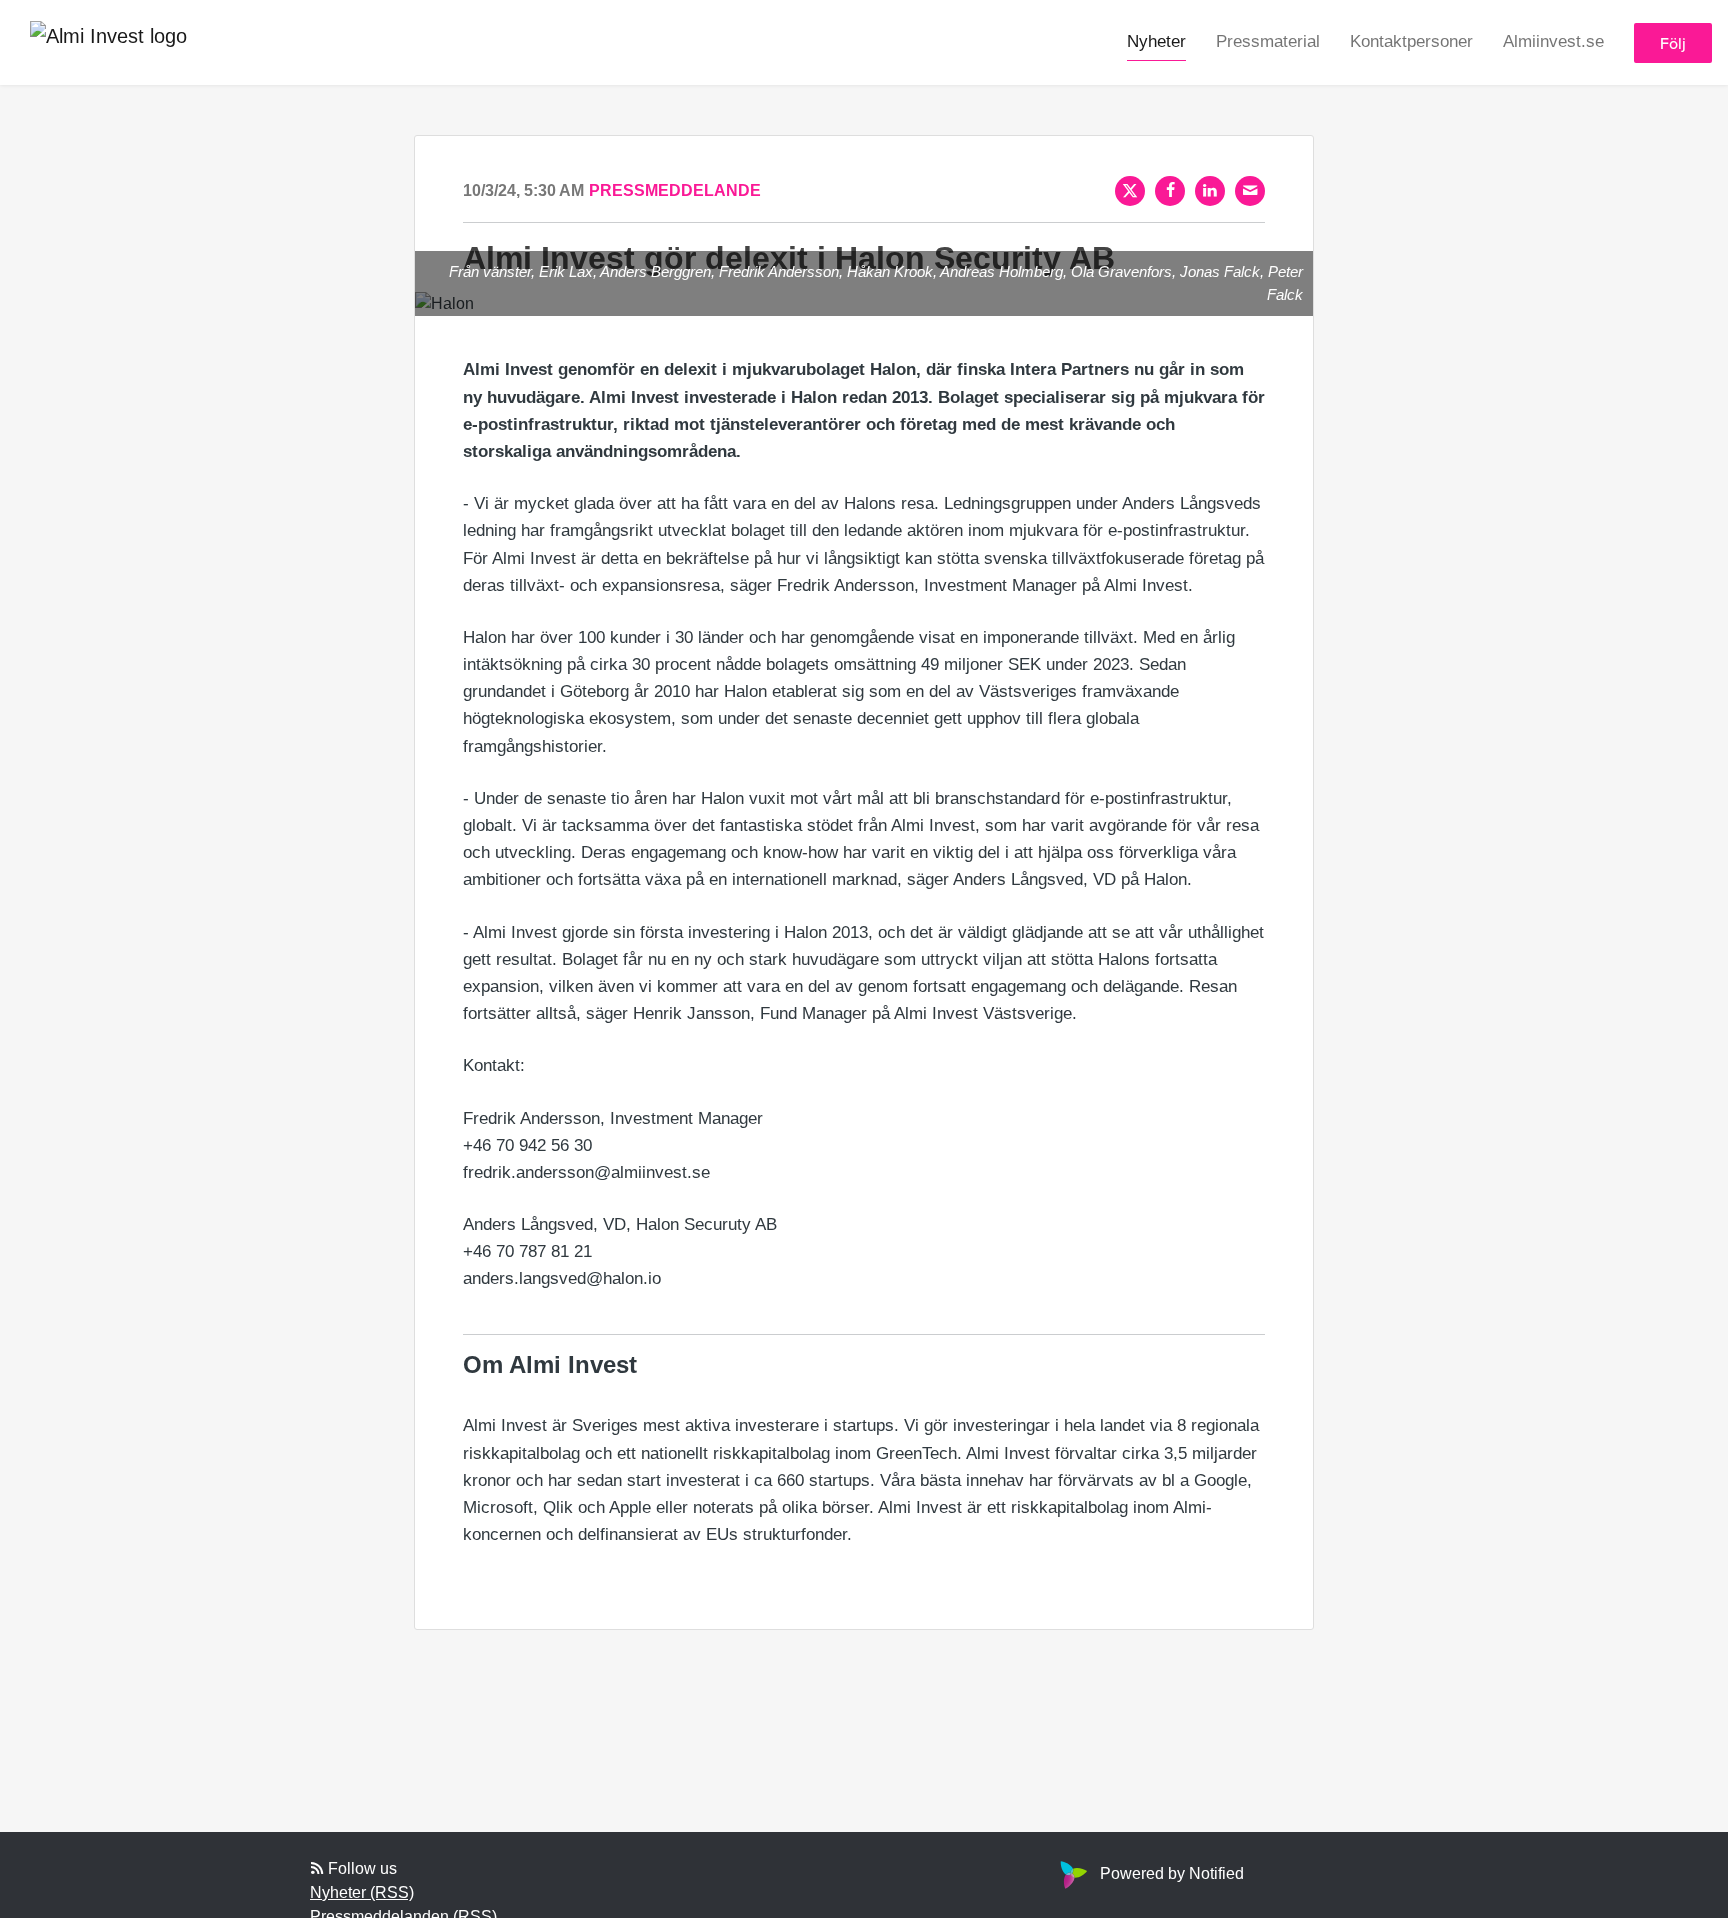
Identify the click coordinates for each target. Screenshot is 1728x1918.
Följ (1673, 43)
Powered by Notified (1172, 1873)
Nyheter (1156, 41)
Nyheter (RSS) (362, 1892)
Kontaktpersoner (1411, 41)
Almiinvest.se (1553, 41)
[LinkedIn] (1210, 191)
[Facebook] (1170, 191)
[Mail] (1250, 191)
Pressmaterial (1268, 41)
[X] (1130, 191)
